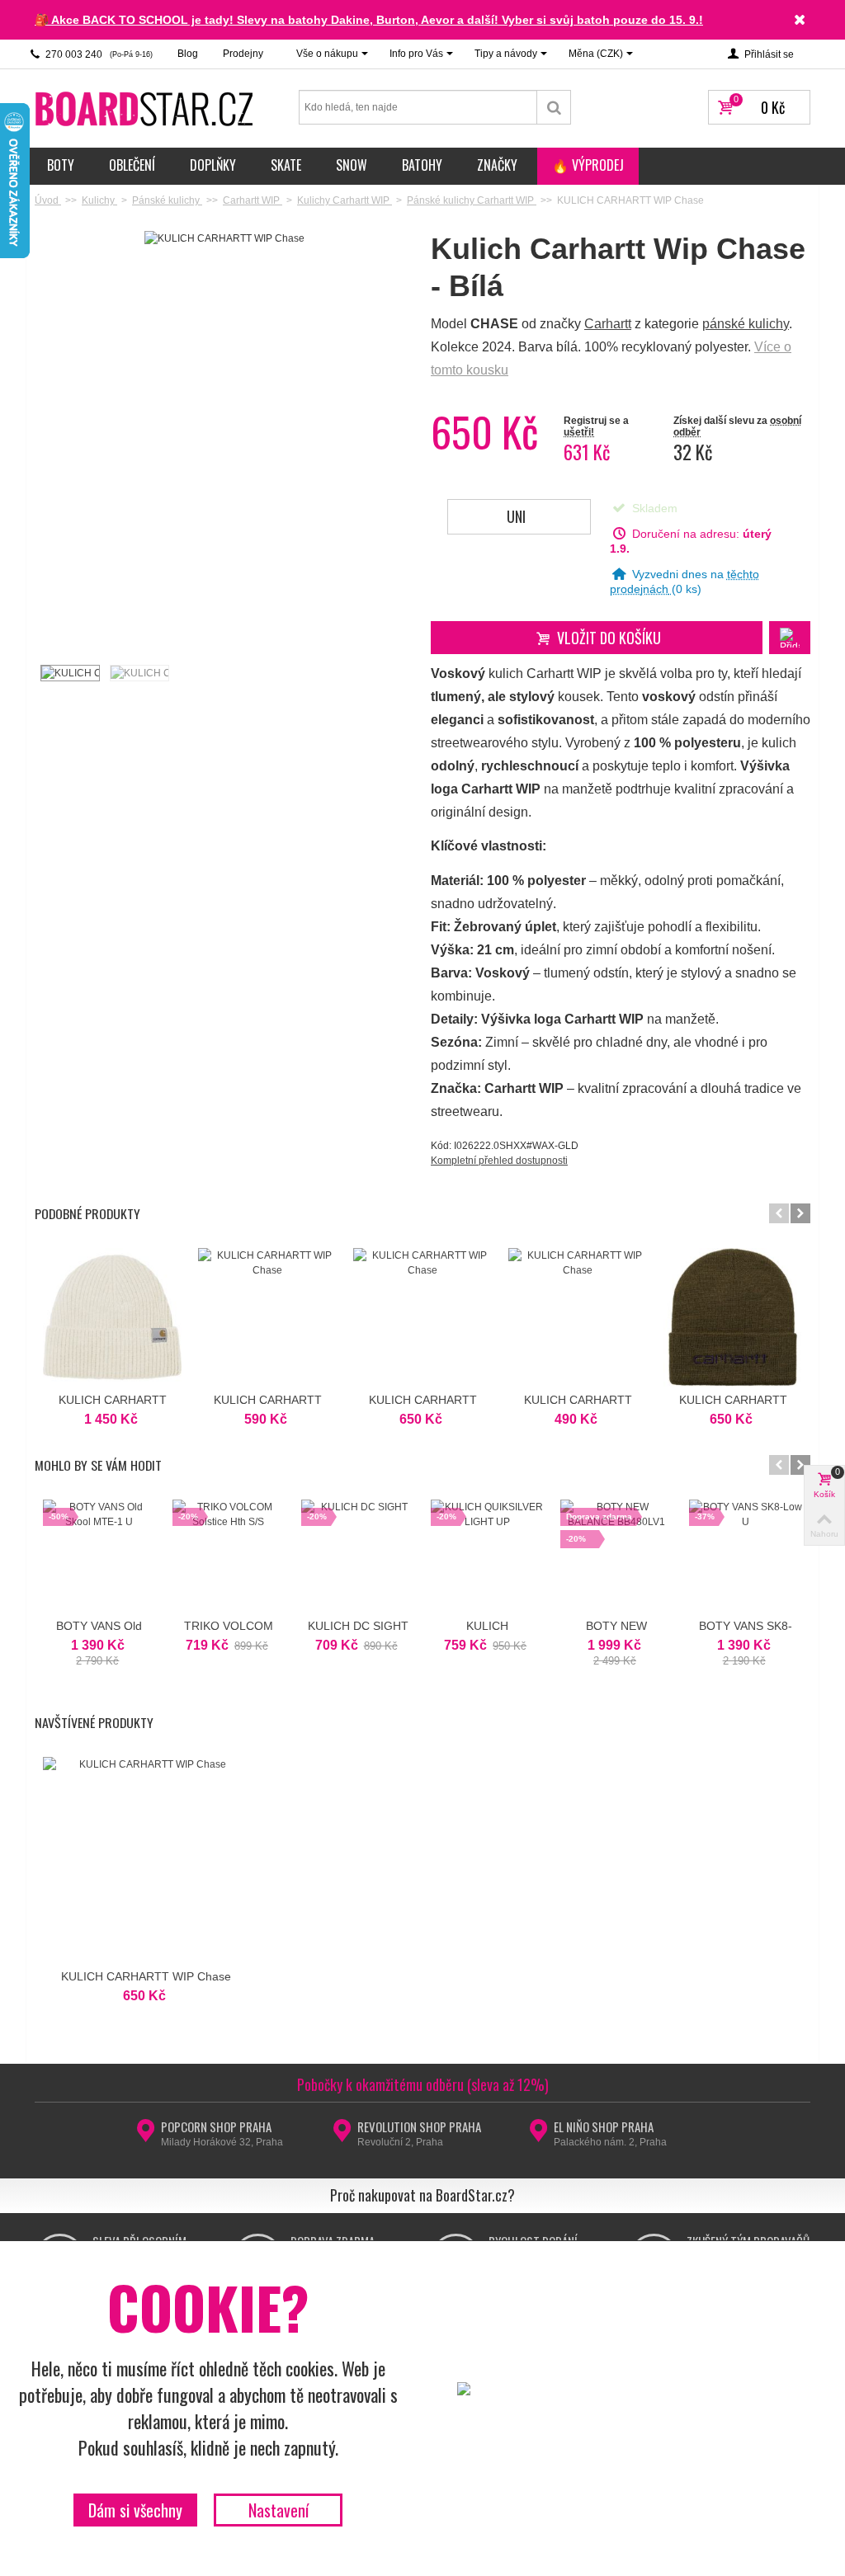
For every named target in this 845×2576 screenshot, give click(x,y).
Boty (61, 165)
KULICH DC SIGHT (358, 1626)
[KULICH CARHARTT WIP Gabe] (112, 1317)
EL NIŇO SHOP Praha (604, 2126)
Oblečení (132, 165)
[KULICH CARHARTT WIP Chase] (69, 673)
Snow (352, 165)
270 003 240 (98, 54)
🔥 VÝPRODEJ (588, 165)
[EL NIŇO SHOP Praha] (538, 2136)
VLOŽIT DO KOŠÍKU (609, 638)
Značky (497, 165)
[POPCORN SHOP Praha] (146, 2136)
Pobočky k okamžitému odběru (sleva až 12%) (423, 2084)
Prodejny (243, 54)
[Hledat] (554, 107)
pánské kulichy (746, 324)
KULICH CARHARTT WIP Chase (146, 1976)
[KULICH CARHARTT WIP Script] (733, 1317)
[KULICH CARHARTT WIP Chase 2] (139, 673)
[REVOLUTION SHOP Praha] (342, 2136)
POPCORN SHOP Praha (216, 2126)
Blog (188, 54)
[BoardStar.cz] (146, 108)
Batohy (422, 165)
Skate (286, 165)
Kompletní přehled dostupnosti (499, 1161)
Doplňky (213, 165)
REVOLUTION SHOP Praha (419, 2126)
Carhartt (608, 324)
